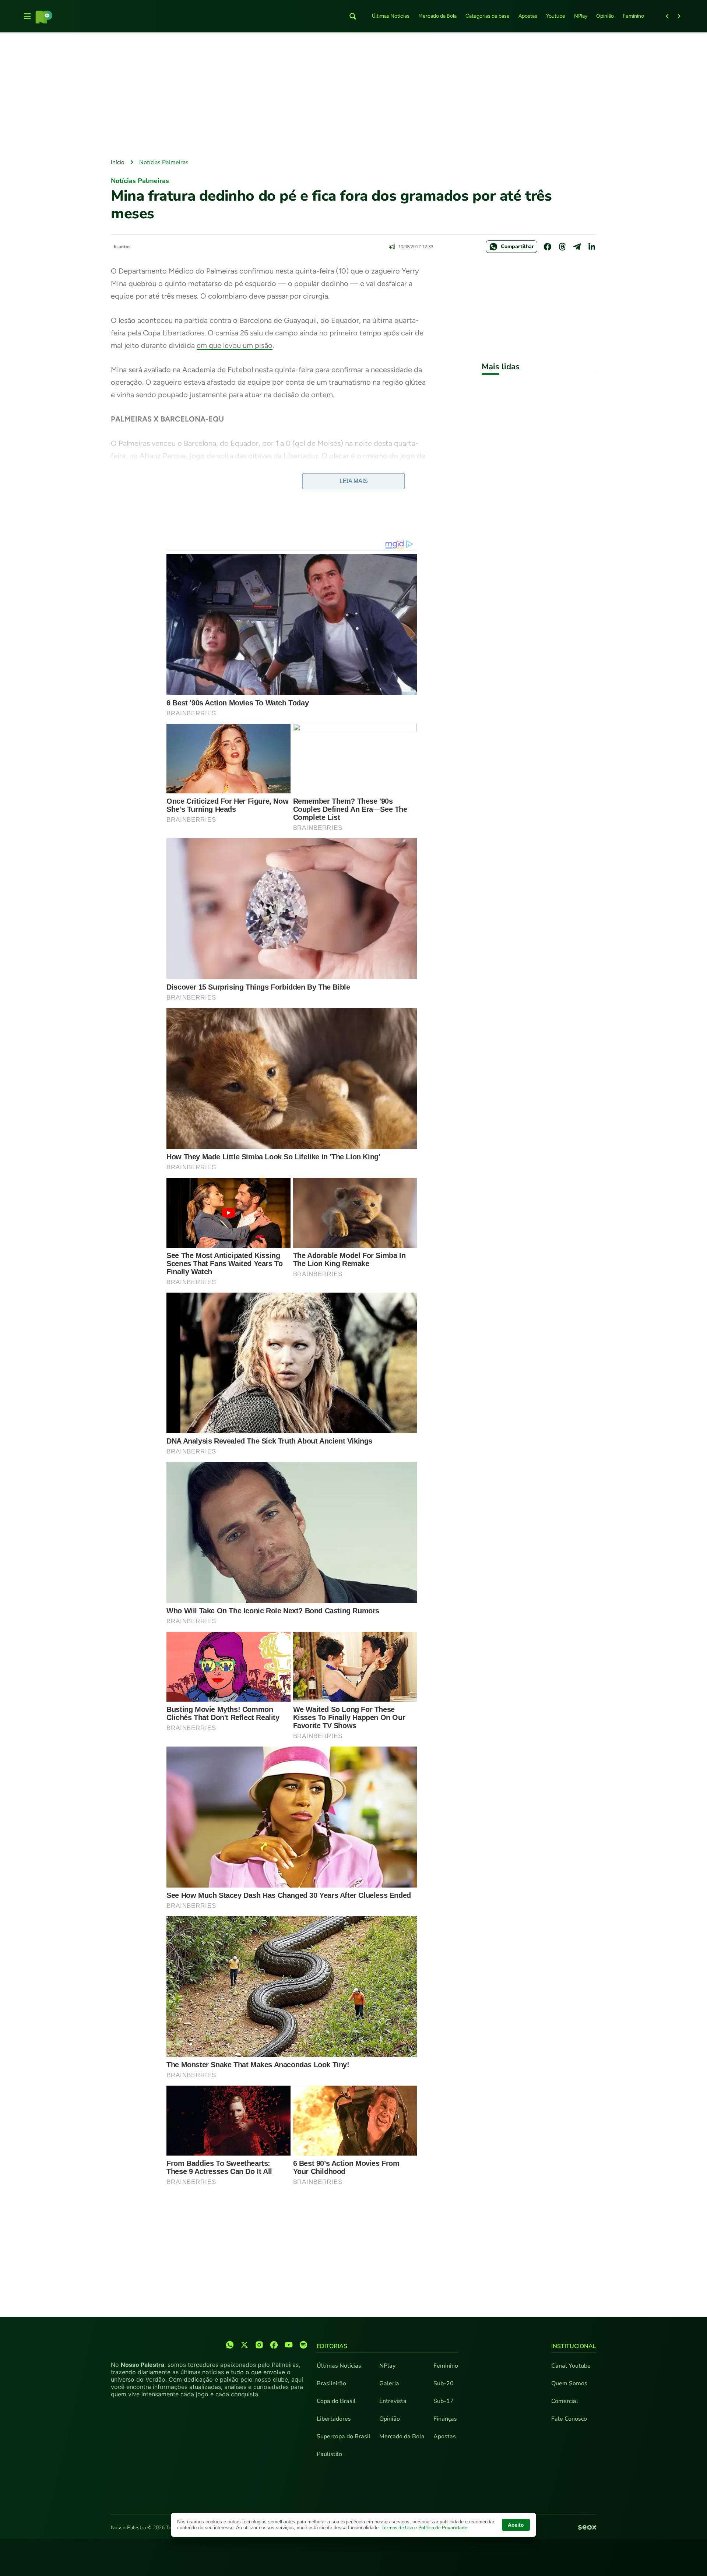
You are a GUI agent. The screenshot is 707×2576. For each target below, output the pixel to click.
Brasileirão (331, 2383)
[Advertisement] (353, 96)
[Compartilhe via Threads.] (562, 247)
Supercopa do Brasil (344, 2436)
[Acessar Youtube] (289, 2345)
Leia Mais (354, 481)
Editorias (332, 2346)
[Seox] (587, 2528)
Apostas (528, 16)
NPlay (581, 16)
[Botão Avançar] (679, 16)
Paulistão (329, 2454)
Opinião (605, 16)
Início (118, 162)
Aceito (516, 2525)
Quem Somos (569, 2383)
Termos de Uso (398, 2528)
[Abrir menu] (27, 16)
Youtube (556, 16)
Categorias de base (488, 16)
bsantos (122, 247)
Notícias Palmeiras (164, 162)
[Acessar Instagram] (259, 2345)
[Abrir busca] (353, 16)
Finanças (445, 2419)
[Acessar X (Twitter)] (245, 2345)
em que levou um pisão (235, 345)
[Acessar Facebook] (274, 2345)
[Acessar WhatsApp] (230, 2345)
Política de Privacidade (443, 2528)
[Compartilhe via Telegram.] (577, 247)
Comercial (565, 2401)
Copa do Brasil (336, 2401)
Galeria (389, 2383)
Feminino (633, 16)
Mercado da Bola (437, 16)
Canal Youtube (571, 2366)
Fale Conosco (569, 2419)
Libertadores (334, 2419)
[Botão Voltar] (667, 16)
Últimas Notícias (391, 16)
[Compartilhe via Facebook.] (548, 247)
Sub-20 (444, 2383)
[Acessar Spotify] (303, 2345)
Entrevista (393, 2401)
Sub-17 (444, 2401)
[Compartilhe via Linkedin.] (592, 247)
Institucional (574, 2346)
